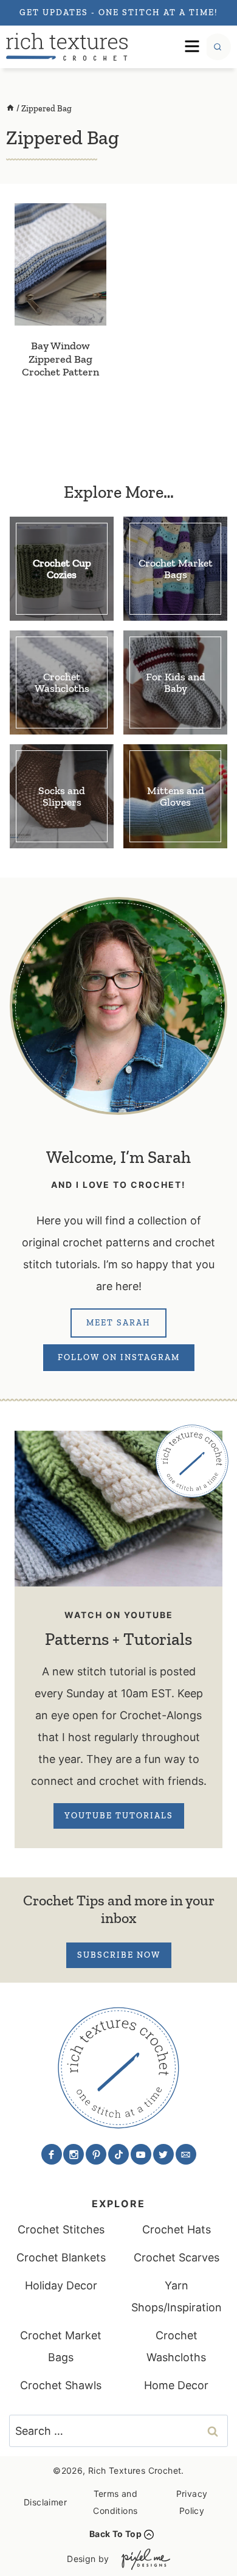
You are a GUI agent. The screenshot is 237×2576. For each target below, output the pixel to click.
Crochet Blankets (61, 2257)
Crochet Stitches (61, 2229)
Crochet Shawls (61, 2385)
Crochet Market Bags (61, 2346)
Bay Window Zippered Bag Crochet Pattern (60, 359)
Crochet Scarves (177, 2257)
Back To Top (115, 2534)
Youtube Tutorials (119, 1816)
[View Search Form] (218, 47)
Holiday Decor (61, 2285)
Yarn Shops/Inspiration (177, 2296)
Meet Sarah (118, 1323)
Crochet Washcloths (176, 2346)
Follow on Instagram (119, 1357)
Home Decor (176, 2385)
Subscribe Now (119, 1955)
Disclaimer (45, 2502)
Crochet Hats (177, 2229)
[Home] (10, 109)
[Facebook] (52, 2154)
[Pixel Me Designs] (143, 2559)
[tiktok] (118, 2154)
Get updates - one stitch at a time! (118, 12)
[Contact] (186, 2154)
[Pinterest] (96, 2154)
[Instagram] (74, 2154)
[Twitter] (163, 2154)
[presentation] (60, 264)
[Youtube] (141, 2154)
